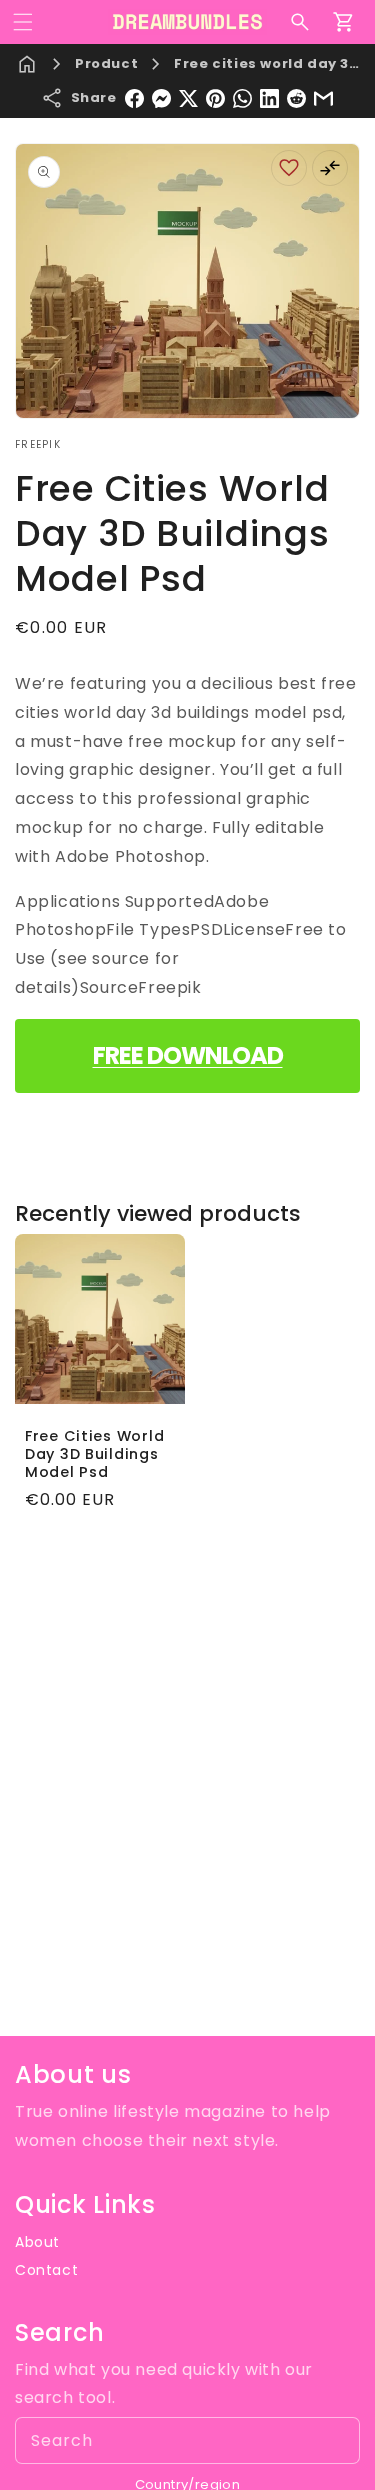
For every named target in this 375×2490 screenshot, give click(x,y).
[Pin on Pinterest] (215, 98)
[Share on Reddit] (296, 98)
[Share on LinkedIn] (269, 98)
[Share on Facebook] (134, 98)
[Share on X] (188, 98)
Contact (46, 2270)
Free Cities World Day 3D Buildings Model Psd (94, 1453)
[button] (23, 22)
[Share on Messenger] (161, 98)
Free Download (188, 1055)
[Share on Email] (323, 98)
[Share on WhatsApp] (242, 98)
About (37, 2242)
